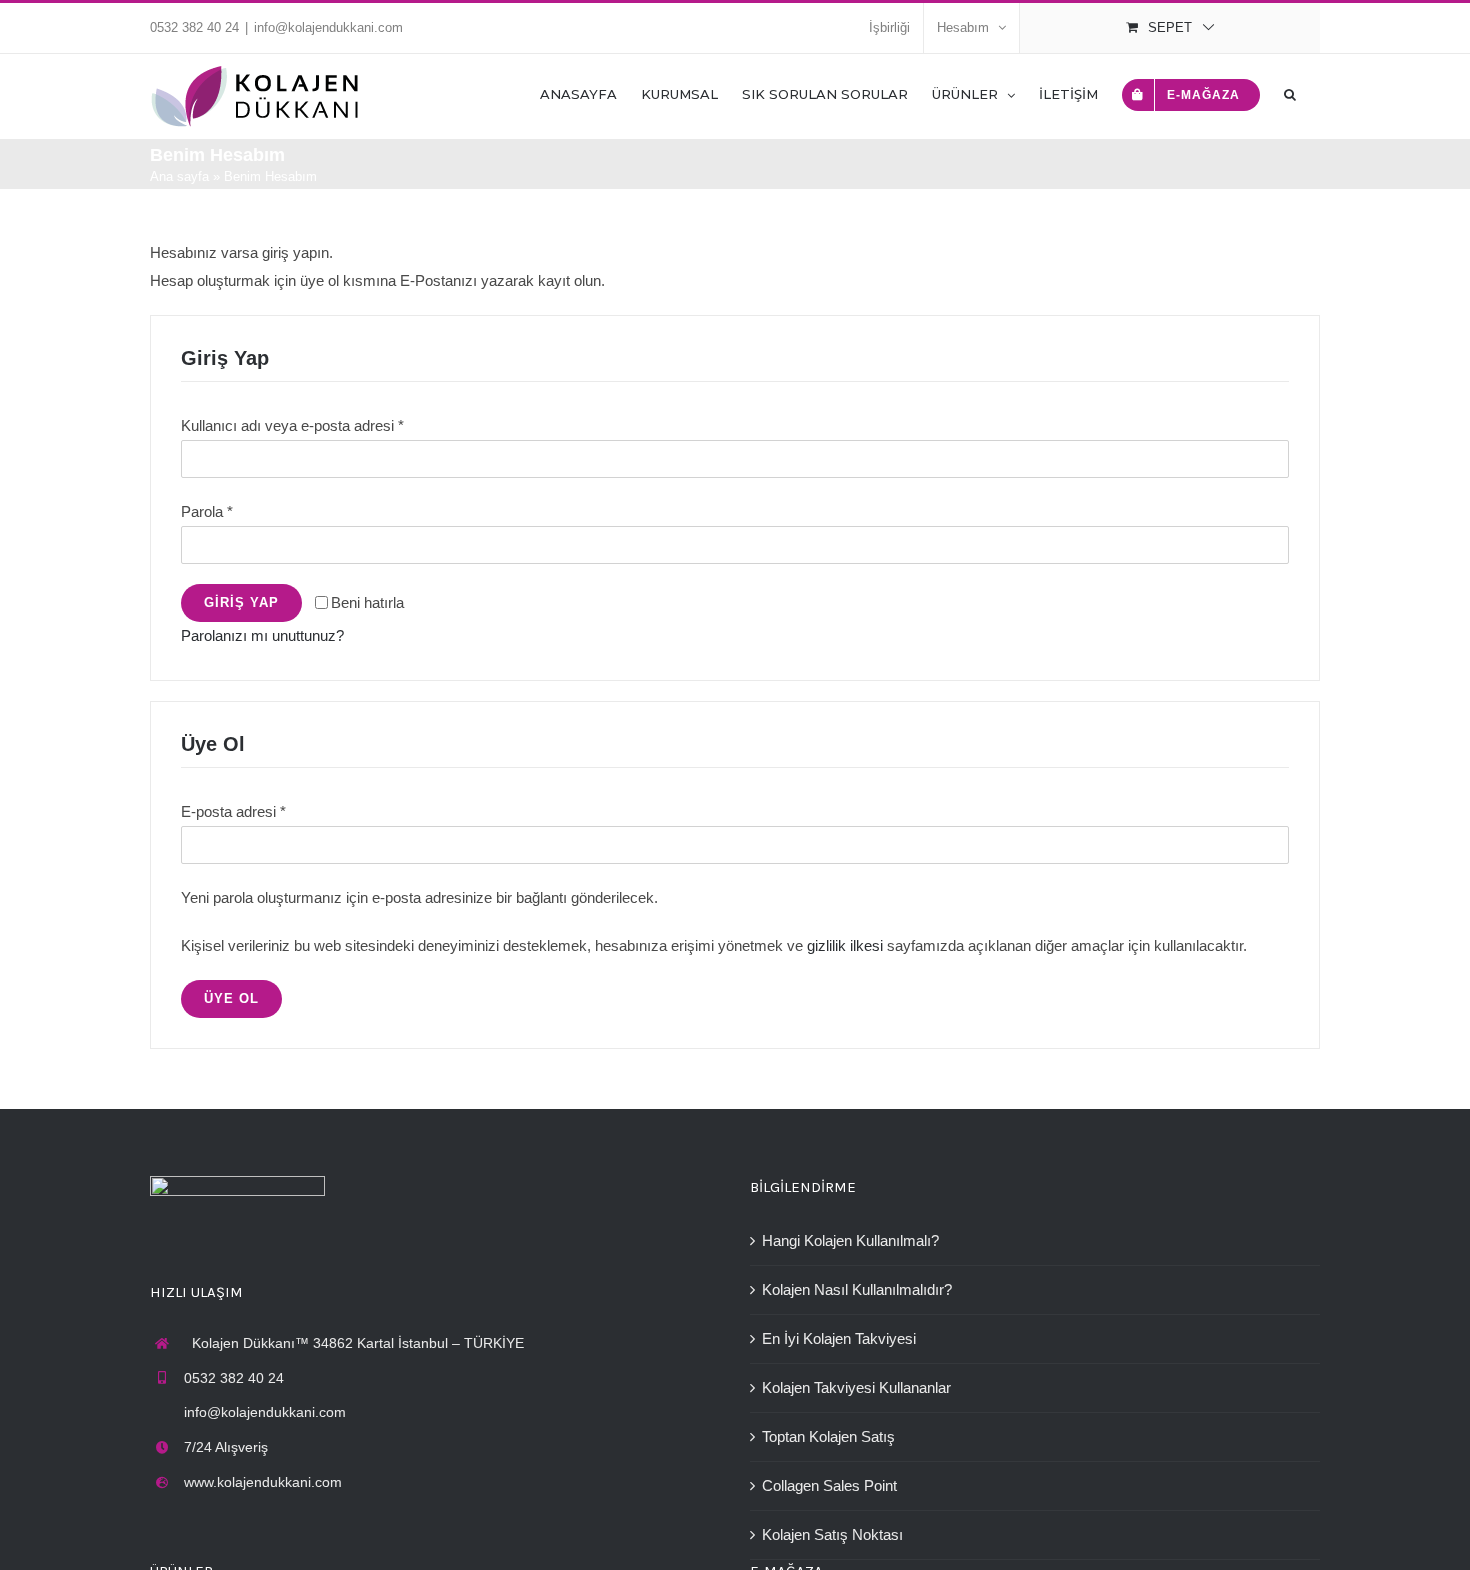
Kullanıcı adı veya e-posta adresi (292, 425)
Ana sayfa (179, 176)
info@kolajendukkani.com (328, 27)
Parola (207, 511)
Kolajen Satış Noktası (832, 1534)
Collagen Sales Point (829, 1485)
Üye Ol (231, 998)
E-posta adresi (233, 811)
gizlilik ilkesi (845, 945)
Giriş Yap (241, 602)
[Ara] (1290, 93)
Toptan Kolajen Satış (828, 1436)
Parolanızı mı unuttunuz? (262, 635)
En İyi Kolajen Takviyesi (839, 1338)
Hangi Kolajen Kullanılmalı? (850, 1240)
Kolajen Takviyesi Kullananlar (856, 1387)
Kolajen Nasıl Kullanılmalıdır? (857, 1289)
